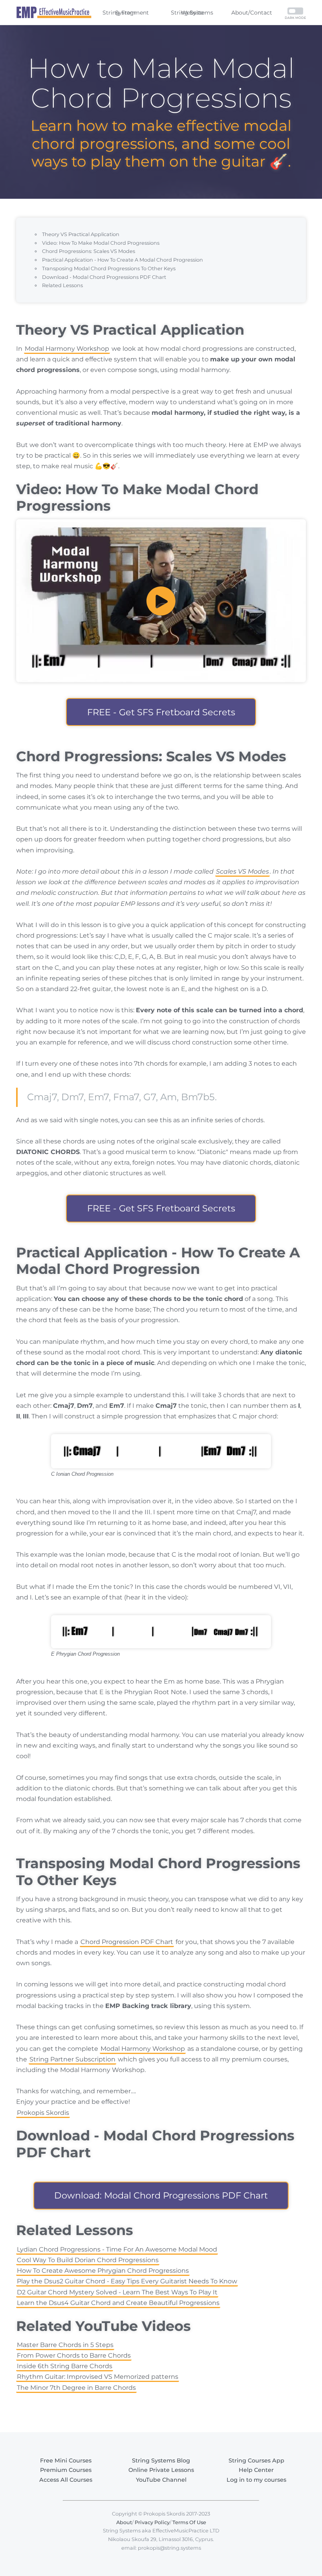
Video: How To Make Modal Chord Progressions (101, 243)
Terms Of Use (189, 2522)
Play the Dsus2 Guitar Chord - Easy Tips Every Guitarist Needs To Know (127, 2281)
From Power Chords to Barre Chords (74, 2355)
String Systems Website (192, 13)
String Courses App (256, 2461)
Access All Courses (66, 2480)
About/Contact (252, 13)
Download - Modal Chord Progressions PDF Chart (104, 277)
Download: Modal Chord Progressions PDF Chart (161, 2195)
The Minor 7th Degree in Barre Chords (76, 2388)
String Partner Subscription (72, 2059)
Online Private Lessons (161, 2470)
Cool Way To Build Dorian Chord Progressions (88, 2260)
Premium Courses (66, 2470)
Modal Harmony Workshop (67, 349)
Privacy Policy (152, 2522)
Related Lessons (62, 285)
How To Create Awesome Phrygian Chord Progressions (103, 2271)
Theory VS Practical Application (81, 234)
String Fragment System (126, 13)
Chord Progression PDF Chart (127, 1942)
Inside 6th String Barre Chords (65, 2366)
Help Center (256, 2470)
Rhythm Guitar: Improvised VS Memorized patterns (98, 2377)
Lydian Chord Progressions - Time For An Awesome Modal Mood (117, 2249)
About (124, 2522)
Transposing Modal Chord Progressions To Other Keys (109, 268)
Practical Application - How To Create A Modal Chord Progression (123, 260)
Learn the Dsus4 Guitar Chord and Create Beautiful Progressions (118, 2303)
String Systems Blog (161, 2461)
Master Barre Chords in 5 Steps (65, 2345)
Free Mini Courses (66, 2461)
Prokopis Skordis (43, 2113)
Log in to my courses (256, 2480)
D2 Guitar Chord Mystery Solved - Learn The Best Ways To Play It (117, 2292)
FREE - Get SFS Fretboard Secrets (161, 712)
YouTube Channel (161, 2480)
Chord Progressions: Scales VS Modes (89, 251)
